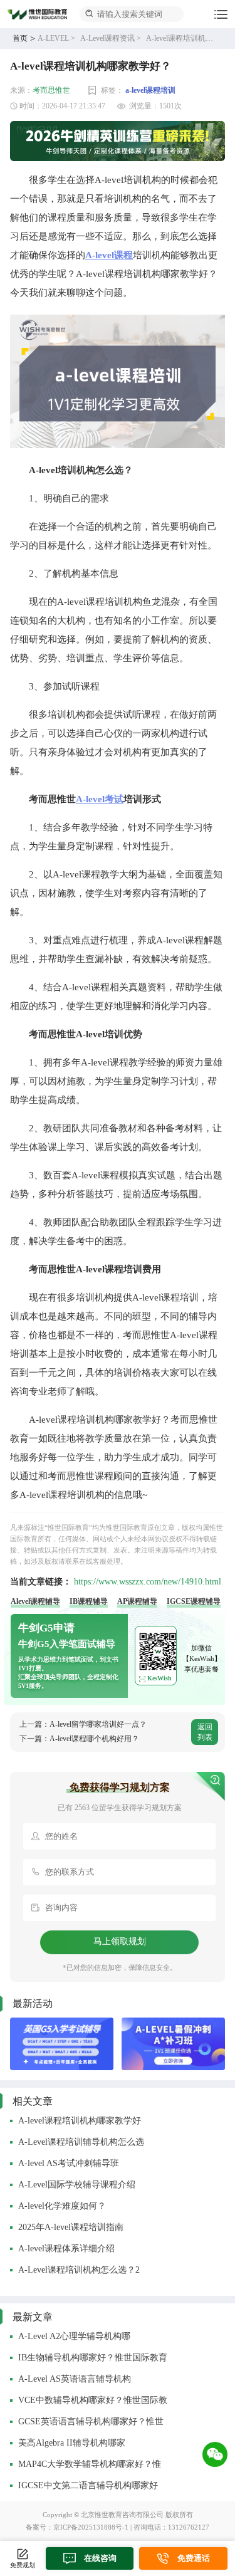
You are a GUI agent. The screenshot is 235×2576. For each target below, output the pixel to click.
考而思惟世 (51, 90)
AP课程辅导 (137, 1601)
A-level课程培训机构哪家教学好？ (183, 38)
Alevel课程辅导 (35, 1601)
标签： (112, 90)
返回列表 (205, 1732)
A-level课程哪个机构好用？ (94, 1739)
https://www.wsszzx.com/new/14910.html (148, 1582)
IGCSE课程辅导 (194, 1601)
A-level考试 (100, 799)
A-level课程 (109, 255)
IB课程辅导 (89, 1601)
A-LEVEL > (56, 38)
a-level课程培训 (150, 90)
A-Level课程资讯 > (111, 38)
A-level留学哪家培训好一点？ (98, 1724)
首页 (20, 38)
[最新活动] (62, 2044)
